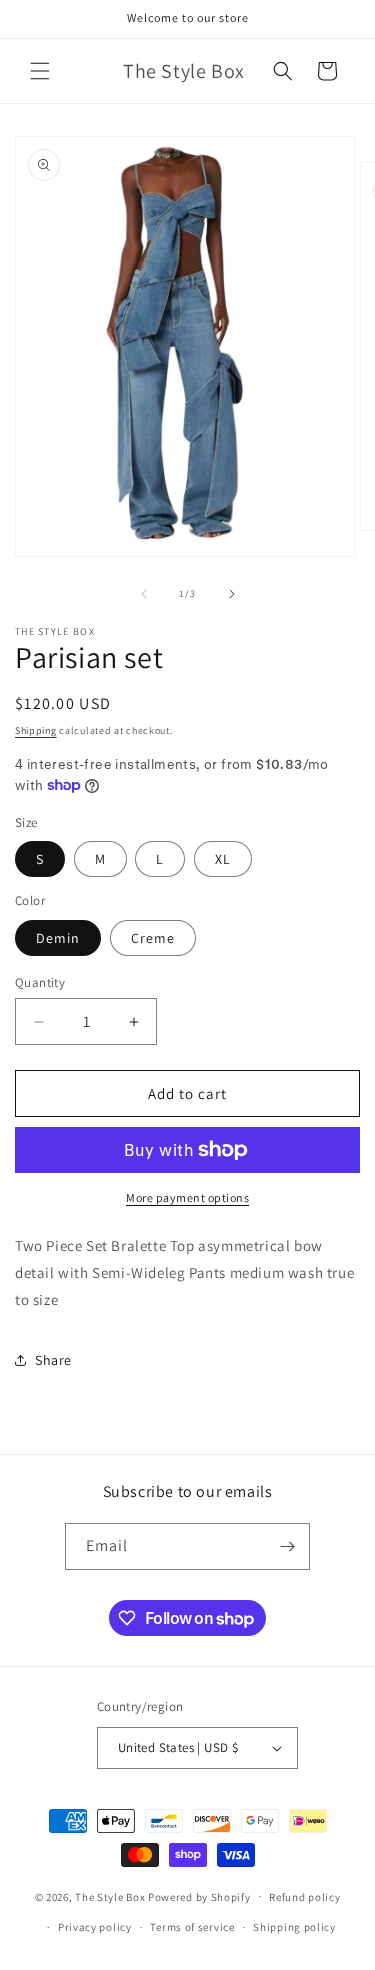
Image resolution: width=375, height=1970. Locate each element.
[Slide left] (144, 594)
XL (223, 859)
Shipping (36, 730)
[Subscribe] (287, 1546)
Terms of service (192, 1927)
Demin (58, 938)
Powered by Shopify (199, 1896)
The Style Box (111, 1896)
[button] (40, 71)
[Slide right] (232, 594)
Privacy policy (95, 1927)
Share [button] (53, 1360)
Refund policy (304, 1897)
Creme (153, 938)
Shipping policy (294, 1927)
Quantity (40, 982)
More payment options (187, 1197)
